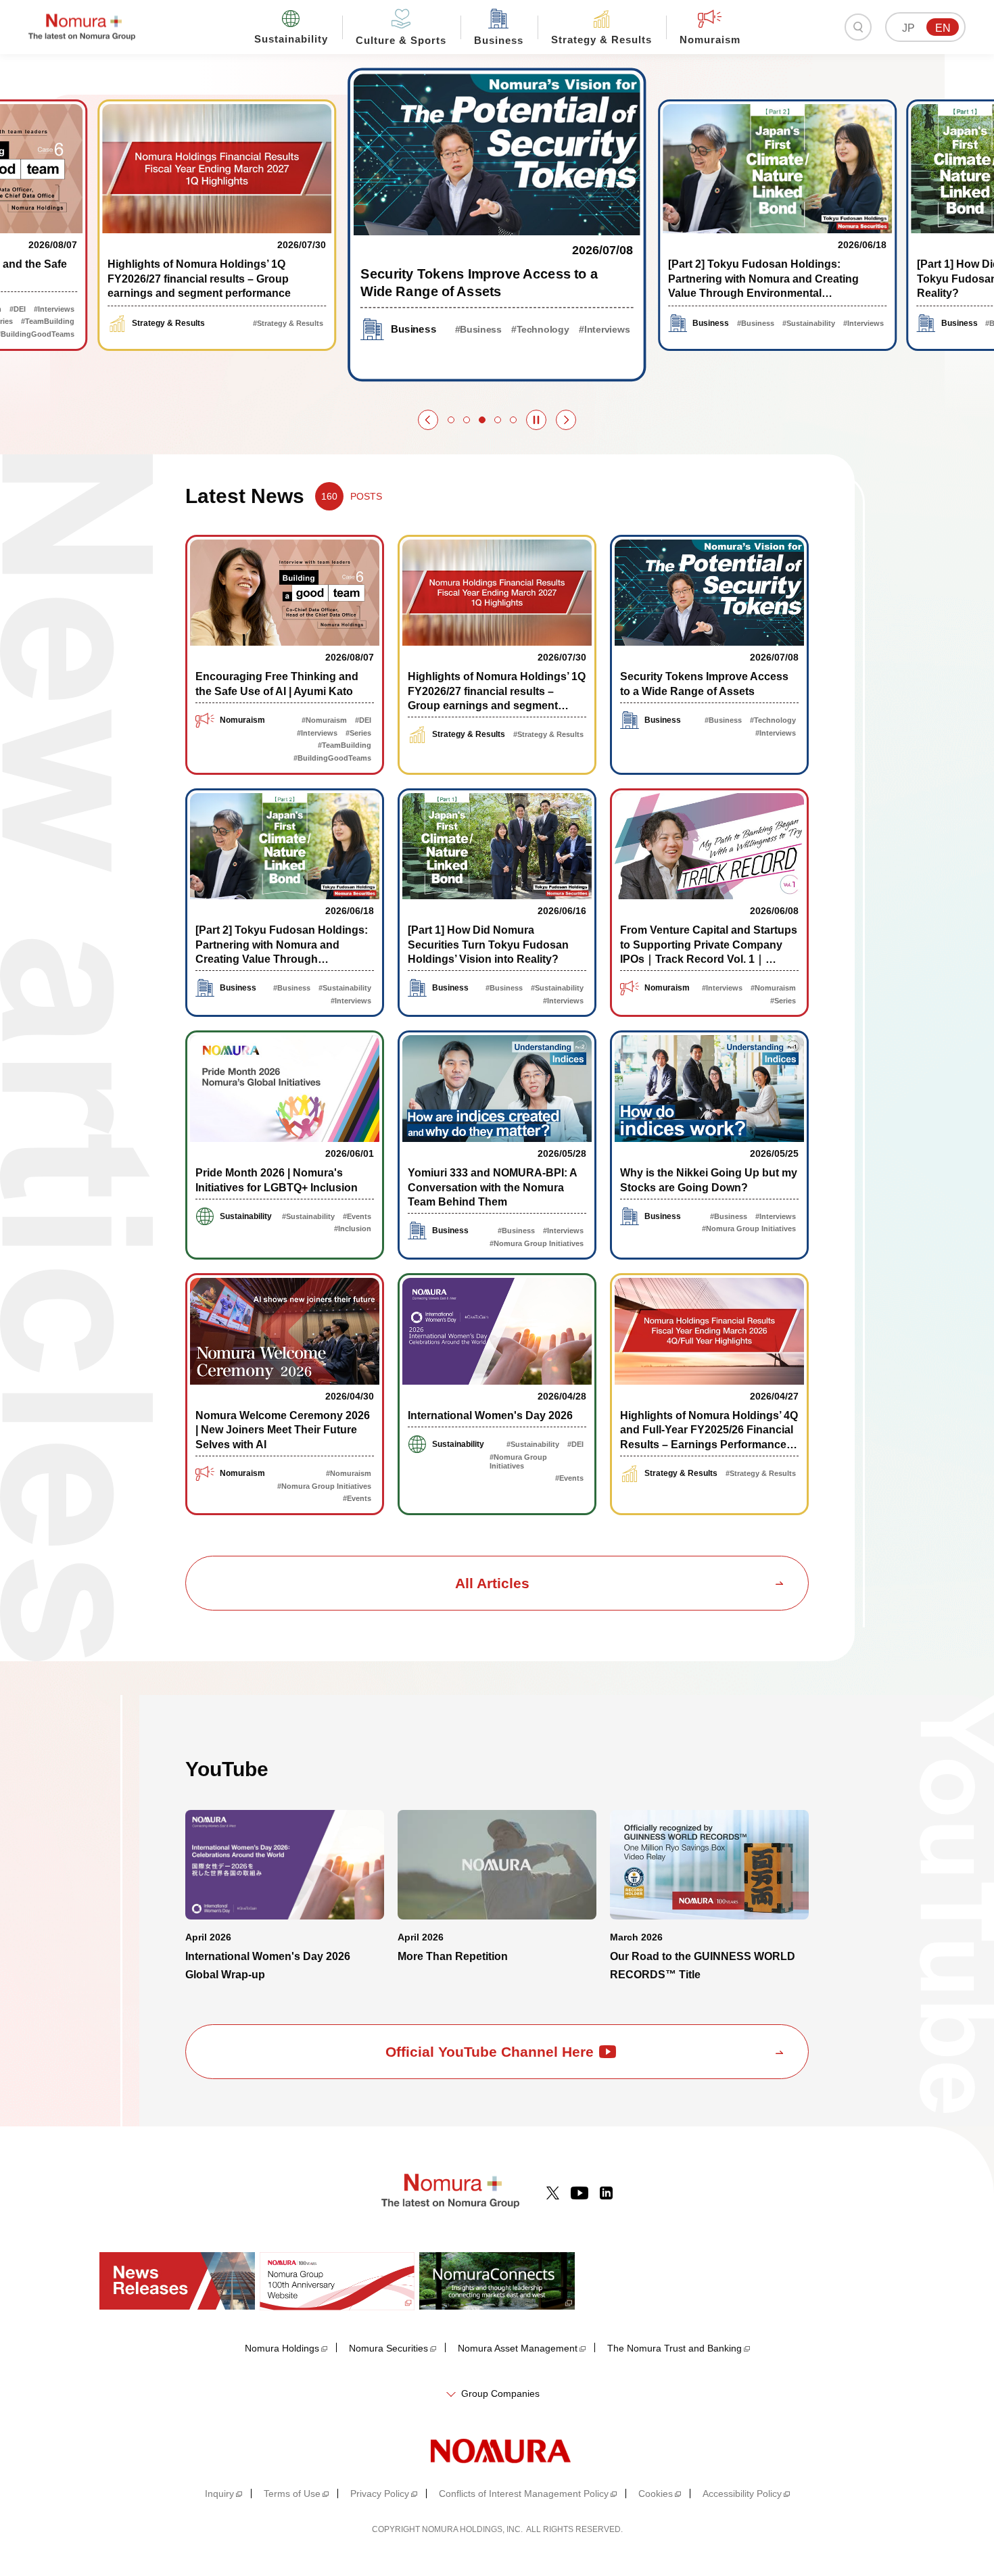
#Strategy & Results (288, 323)
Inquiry (219, 2494)
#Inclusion (353, 1229)
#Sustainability (809, 323)
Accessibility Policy (742, 2494)
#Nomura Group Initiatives (537, 1243)
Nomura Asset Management (518, 2348)
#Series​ (358, 733)
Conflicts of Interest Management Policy (524, 2494)
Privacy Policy (380, 2494)
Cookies (656, 2494)
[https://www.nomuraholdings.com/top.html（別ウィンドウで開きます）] (497, 2450)
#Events (357, 1216)
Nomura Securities (388, 2348)
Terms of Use (292, 2494)
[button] (428, 420)
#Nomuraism (324, 720)
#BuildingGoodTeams (332, 758)
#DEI (18, 309)
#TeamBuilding (48, 321)
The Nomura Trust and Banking (674, 2348)
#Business (478, 330)
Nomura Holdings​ (282, 2348)
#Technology (541, 330)
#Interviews (54, 309)
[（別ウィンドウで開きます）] (553, 2193)
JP (908, 28)
